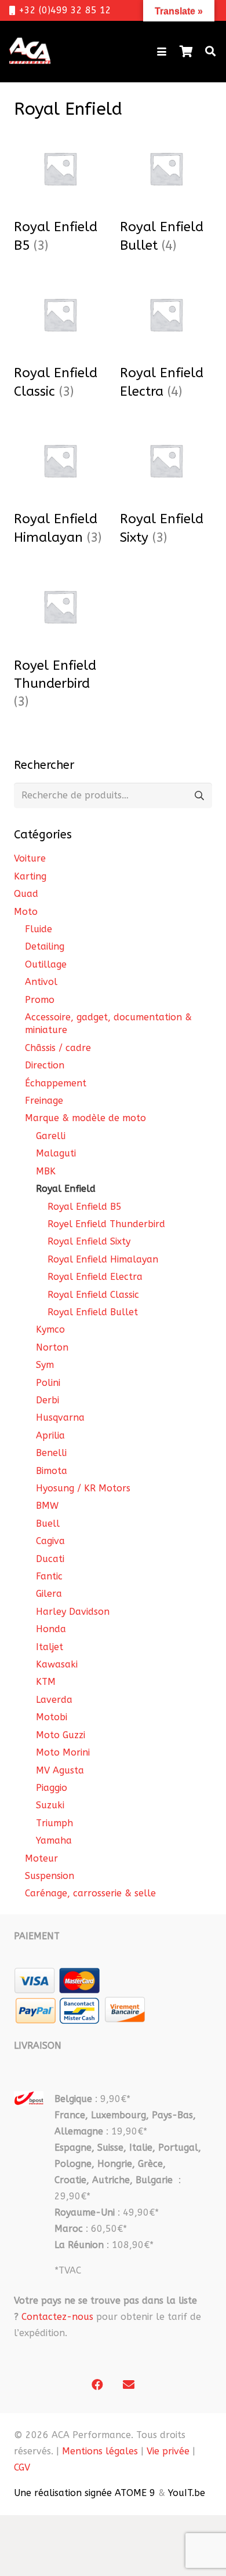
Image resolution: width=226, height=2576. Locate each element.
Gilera (49, 1594)
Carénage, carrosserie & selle (90, 1893)
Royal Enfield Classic (93, 1295)
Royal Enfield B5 (85, 1207)
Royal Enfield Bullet (93, 1312)
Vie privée (168, 2451)
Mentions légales (100, 2451)
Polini (48, 1383)
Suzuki (50, 1805)
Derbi (48, 1400)
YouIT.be (187, 2493)
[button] (162, 52)
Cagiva (50, 1541)
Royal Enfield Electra (95, 1277)
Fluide (39, 929)
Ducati (50, 1559)
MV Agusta (60, 1770)
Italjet (50, 1647)
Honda (51, 1629)
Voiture (30, 858)
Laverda (54, 1700)
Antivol (41, 982)
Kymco (50, 1329)
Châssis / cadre (58, 1048)
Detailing (45, 946)
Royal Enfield (66, 1189)
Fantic (49, 1576)
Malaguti (56, 1153)
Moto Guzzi (61, 1735)
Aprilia (50, 1435)
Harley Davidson (73, 1612)
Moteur (41, 1858)
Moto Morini (63, 1752)
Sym (45, 1365)
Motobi (52, 1717)
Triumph (54, 1823)
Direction (45, 1065)
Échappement (56, 1083)
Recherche (199, 795)
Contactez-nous (57, 2317)
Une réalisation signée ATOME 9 (85, 2493)
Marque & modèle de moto (85, 1118)
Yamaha (54, 1840)
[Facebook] (97, 2385)
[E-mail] (129, 2385)
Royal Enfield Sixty (89, 1241)
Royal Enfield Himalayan (103, 1259)
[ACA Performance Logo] (30, 52)
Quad (26, 894)
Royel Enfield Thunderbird (106, 1224)
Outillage (46, 964)
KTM (46, 1682)
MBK (46, 1171)
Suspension (50, 1876)
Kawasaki (57, 1664)
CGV (22, 2467)
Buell (48, 1524)
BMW (47, 1506)
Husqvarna (60, 1417)
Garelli (51, 1136)
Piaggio (52, 1788)
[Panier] (186, 52)
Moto (26, 912)
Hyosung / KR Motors (83, 1488)
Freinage (44, 1101)
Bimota (52, 1471)
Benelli (51, 1453)
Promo (40, 1000)
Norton (52, 1347)
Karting (30, 876)
